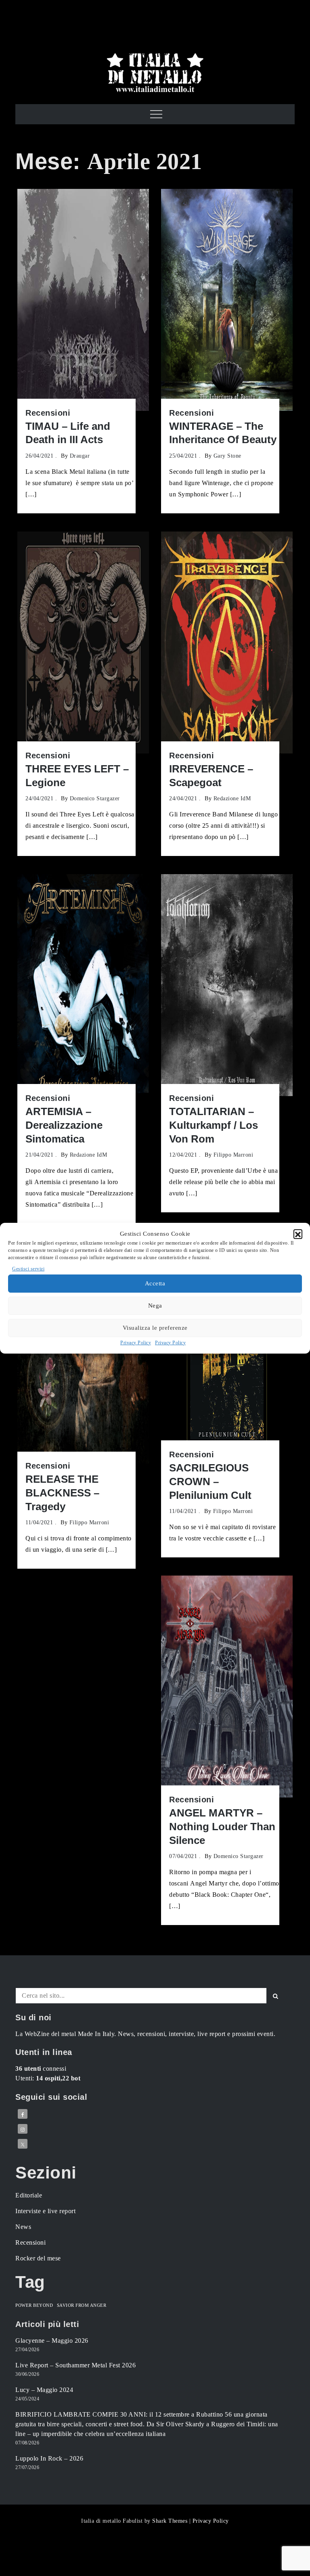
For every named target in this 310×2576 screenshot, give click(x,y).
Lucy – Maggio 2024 (44, 2390)
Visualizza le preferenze (155, 1328)
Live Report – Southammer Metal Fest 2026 (75, 2365)
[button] (298, 1234)
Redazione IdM (232, 798)
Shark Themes (171, 2521)
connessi (41, 2069)
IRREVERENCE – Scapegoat (211, 776)
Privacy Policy (136, 1343)
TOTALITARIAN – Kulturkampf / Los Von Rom (214, 1125)
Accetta (155, 1283)
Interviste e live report (45, 2211)
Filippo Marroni (234, 1155)
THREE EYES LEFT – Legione (77, 776)
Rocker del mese (38, 2258)
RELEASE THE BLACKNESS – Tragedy (62, 1493)
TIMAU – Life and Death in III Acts (68, 433)
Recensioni (48, 413)
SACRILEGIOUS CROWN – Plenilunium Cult (210, 1482)
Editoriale (29, 2195)
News (23, 2227)
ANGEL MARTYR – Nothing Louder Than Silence (222, 1827)
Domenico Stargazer (95, 798)
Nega (155, 1306)
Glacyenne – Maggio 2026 (52, 2341)
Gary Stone (227, 456)
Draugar (80, 456)
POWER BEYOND (34, 2305)
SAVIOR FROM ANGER (82, 2305)
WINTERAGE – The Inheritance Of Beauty (223, 433)
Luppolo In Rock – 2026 (49, 2458)
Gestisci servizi (28, 1269)
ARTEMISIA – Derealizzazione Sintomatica (64, 1125)
